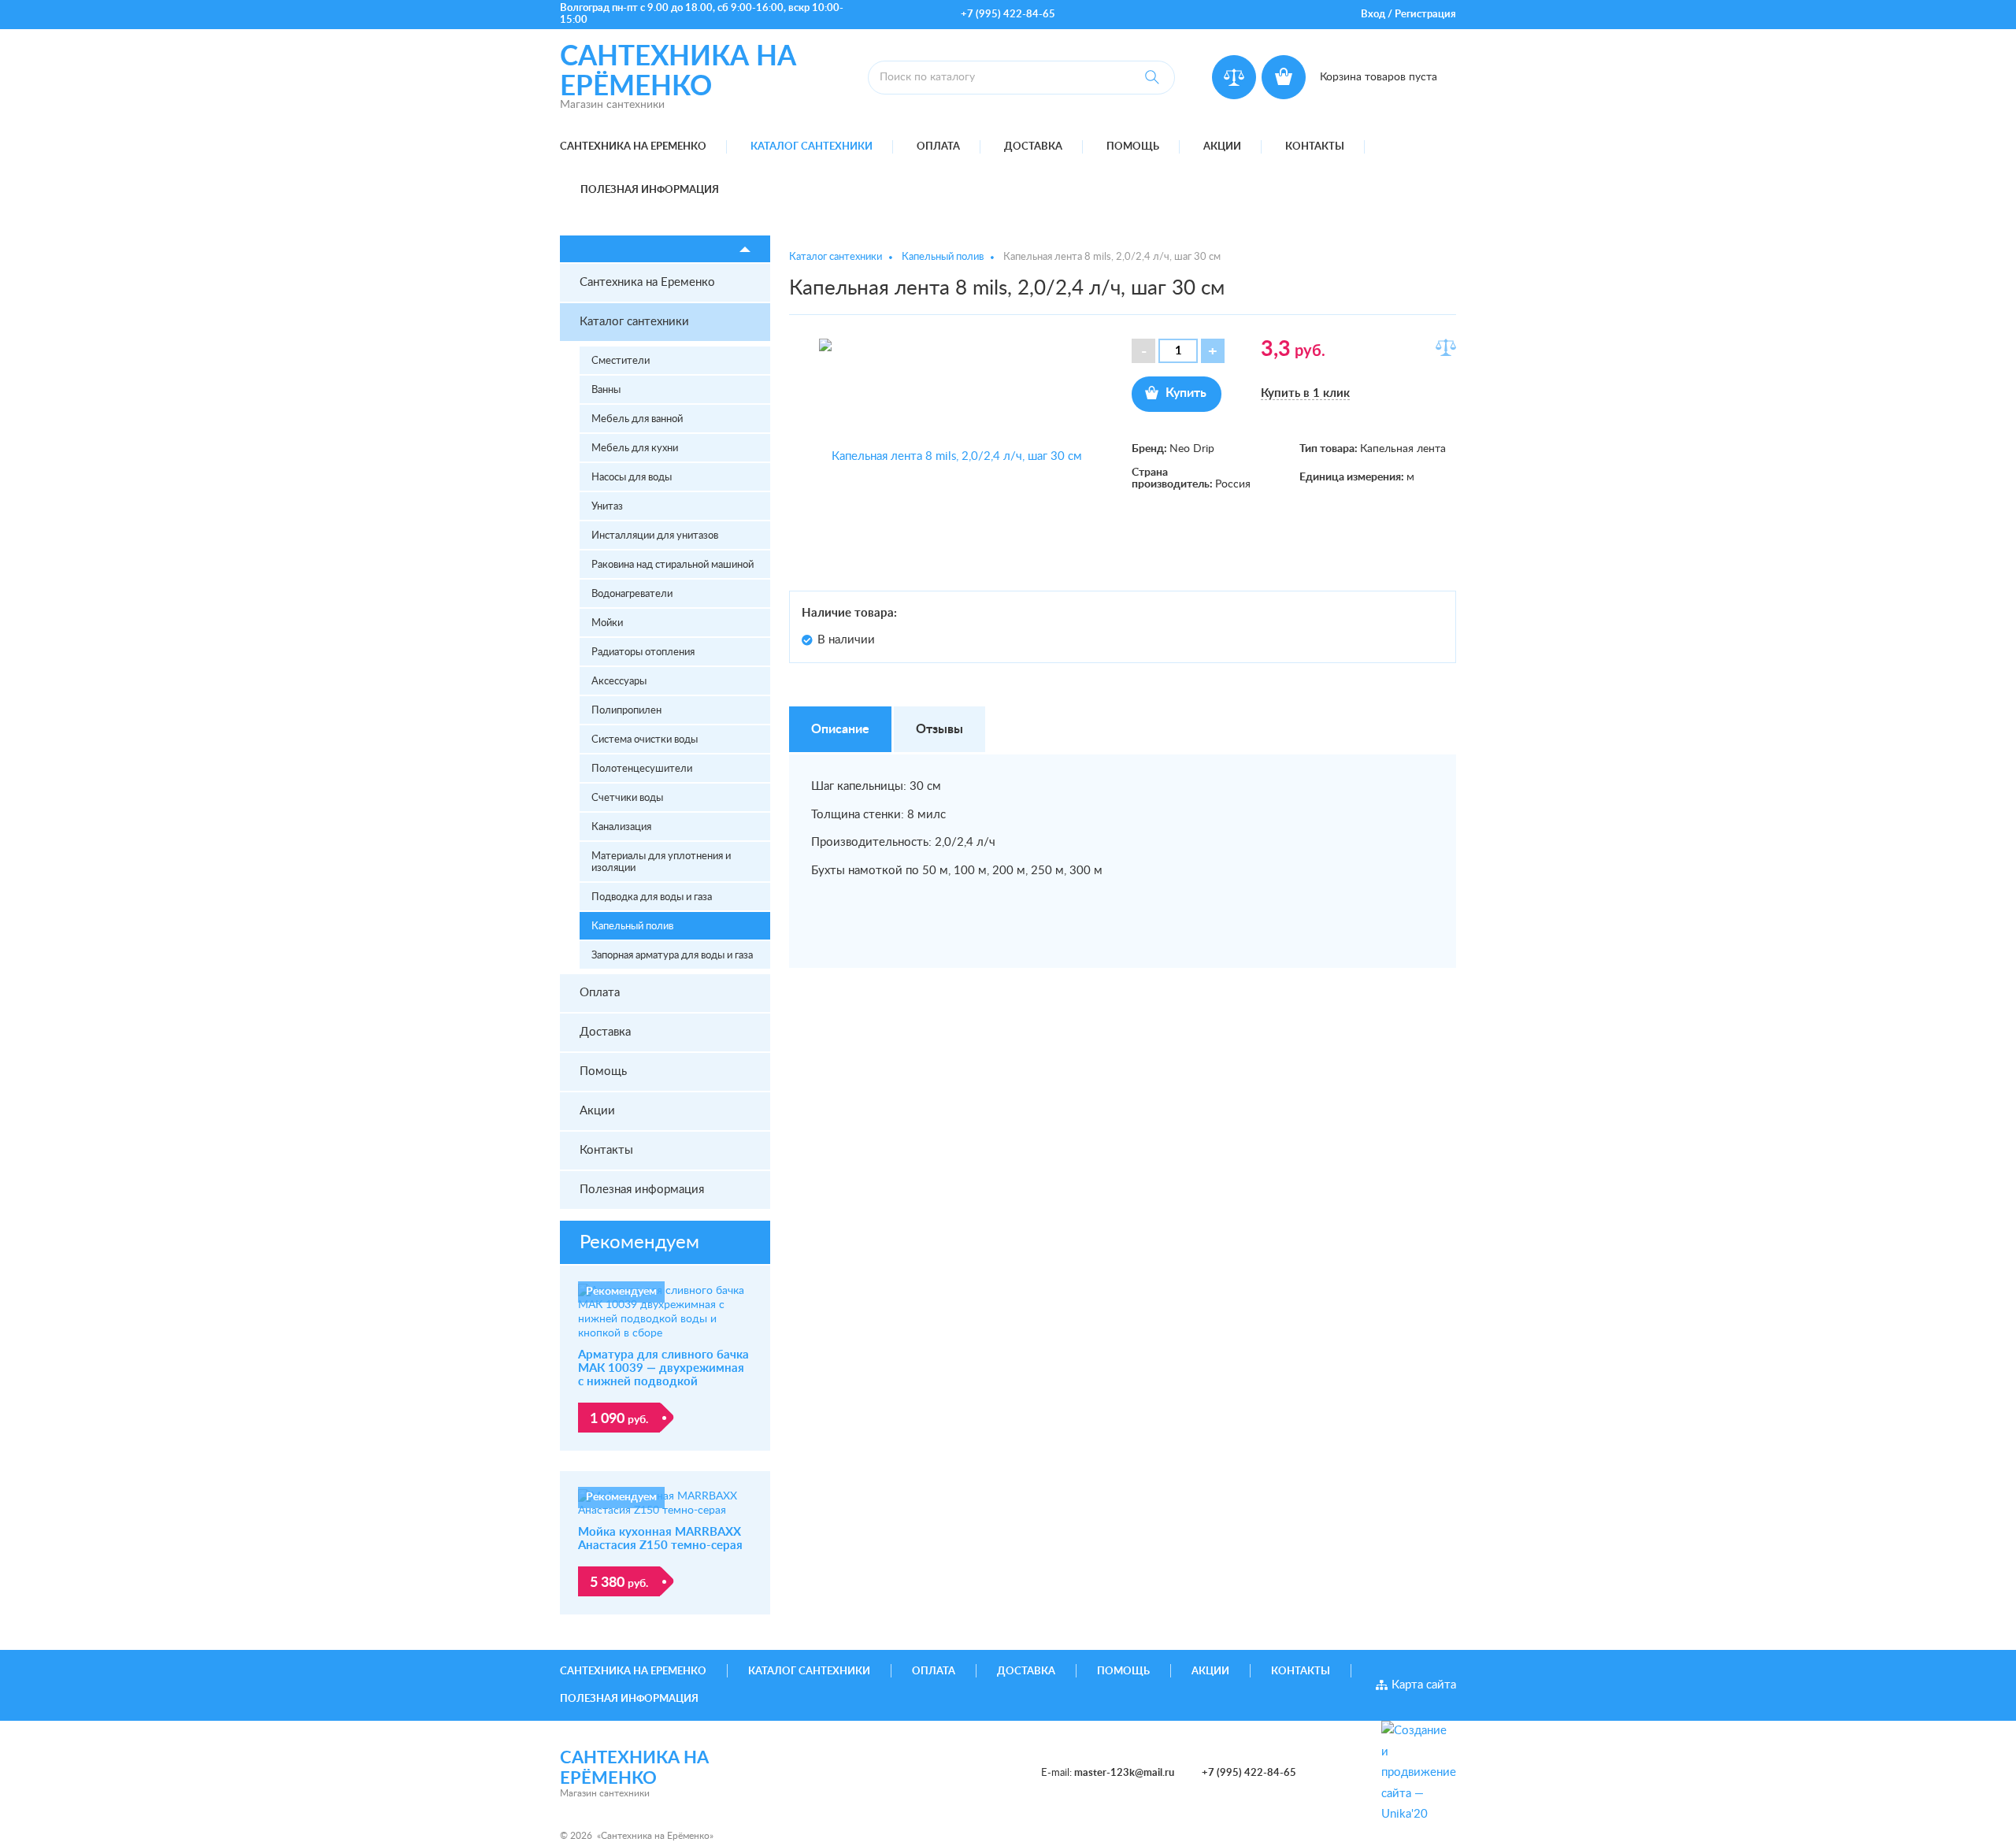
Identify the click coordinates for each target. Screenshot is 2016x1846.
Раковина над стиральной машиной (673, 565)
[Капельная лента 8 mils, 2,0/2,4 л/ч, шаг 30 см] (951, 457)
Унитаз (607, 507)
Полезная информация (650, 190)
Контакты (1315, 147)
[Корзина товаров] (1284, 77)
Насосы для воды (632, 478)
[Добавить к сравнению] (1446, 347)
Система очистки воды (645, 740)
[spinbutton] (1178, 351)
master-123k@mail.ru (1124, 1773)
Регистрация (1425, 15)
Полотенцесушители (642, 769)
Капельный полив (632, 927)
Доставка (1033, 147)
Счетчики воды (627, 798)
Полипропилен (626, 711)
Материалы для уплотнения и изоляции (661, 862)
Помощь (1133, 147)
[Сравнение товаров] (1234, 77)
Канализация (621, 827)
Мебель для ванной (637, 419)
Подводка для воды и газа (652, 897)
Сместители (621, 361)
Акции (1222, 147)
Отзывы (939, 729)
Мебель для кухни (635, 449)
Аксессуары (619, 682)
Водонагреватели (632, 594)
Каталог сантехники (812, 147)
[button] (1213, 351)
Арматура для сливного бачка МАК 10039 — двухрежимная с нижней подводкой (663, 1368)
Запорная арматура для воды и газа (672, 956)
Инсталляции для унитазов (655, 536)
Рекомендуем (639, 1243)
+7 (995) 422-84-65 (1008, 15)
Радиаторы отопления (643, 652)
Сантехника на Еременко (633, 147)
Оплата (938, 147)
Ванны (606, 390)
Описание (840, 729)
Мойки (607, 623)
